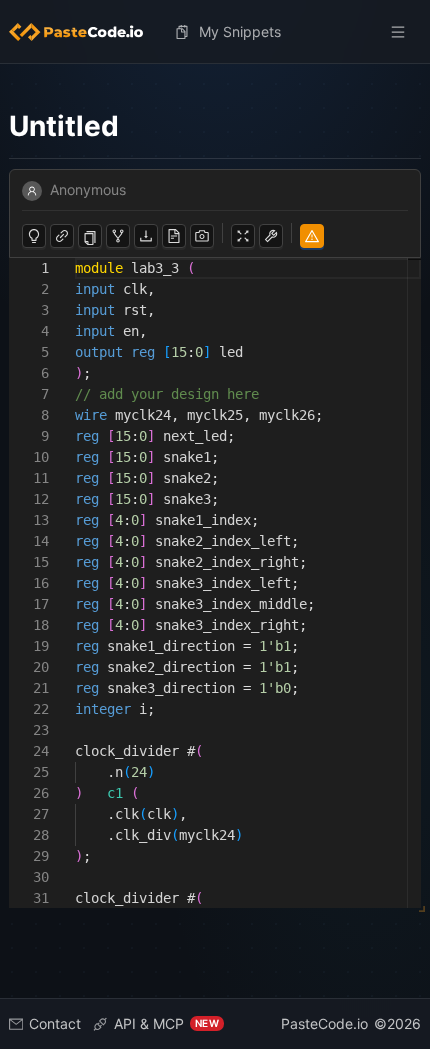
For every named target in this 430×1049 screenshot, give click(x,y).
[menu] (215, 32)
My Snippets (240, 31)
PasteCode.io (324, 1023)
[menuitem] (84, 32)
